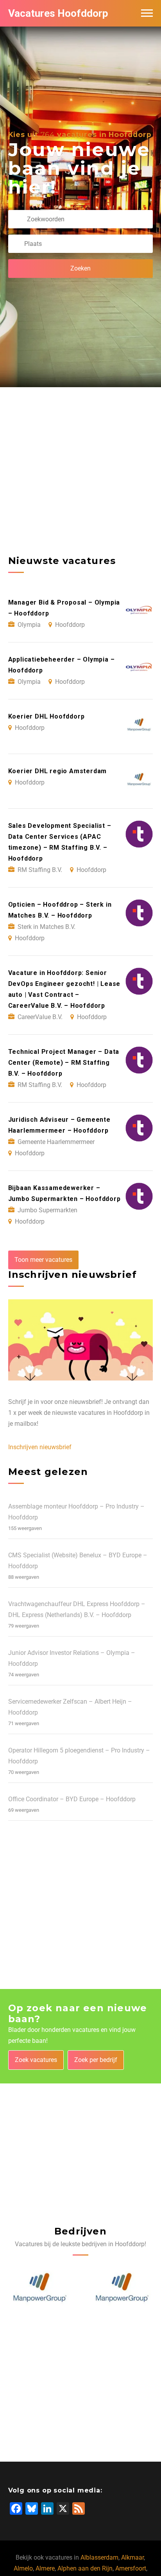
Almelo (23, 2568)
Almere (45, 2568)
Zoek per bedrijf (96, 2060)
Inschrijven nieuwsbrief (40, 1447)
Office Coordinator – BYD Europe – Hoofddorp (72, 1799)
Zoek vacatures (36, 2060)
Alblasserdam (99, 2557)
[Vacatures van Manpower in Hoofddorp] (39, 2288)
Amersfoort (131, 2568)
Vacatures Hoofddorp (58, 13)
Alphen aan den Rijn (85, 2568)
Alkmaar (132, 2557)
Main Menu (147, 13)
